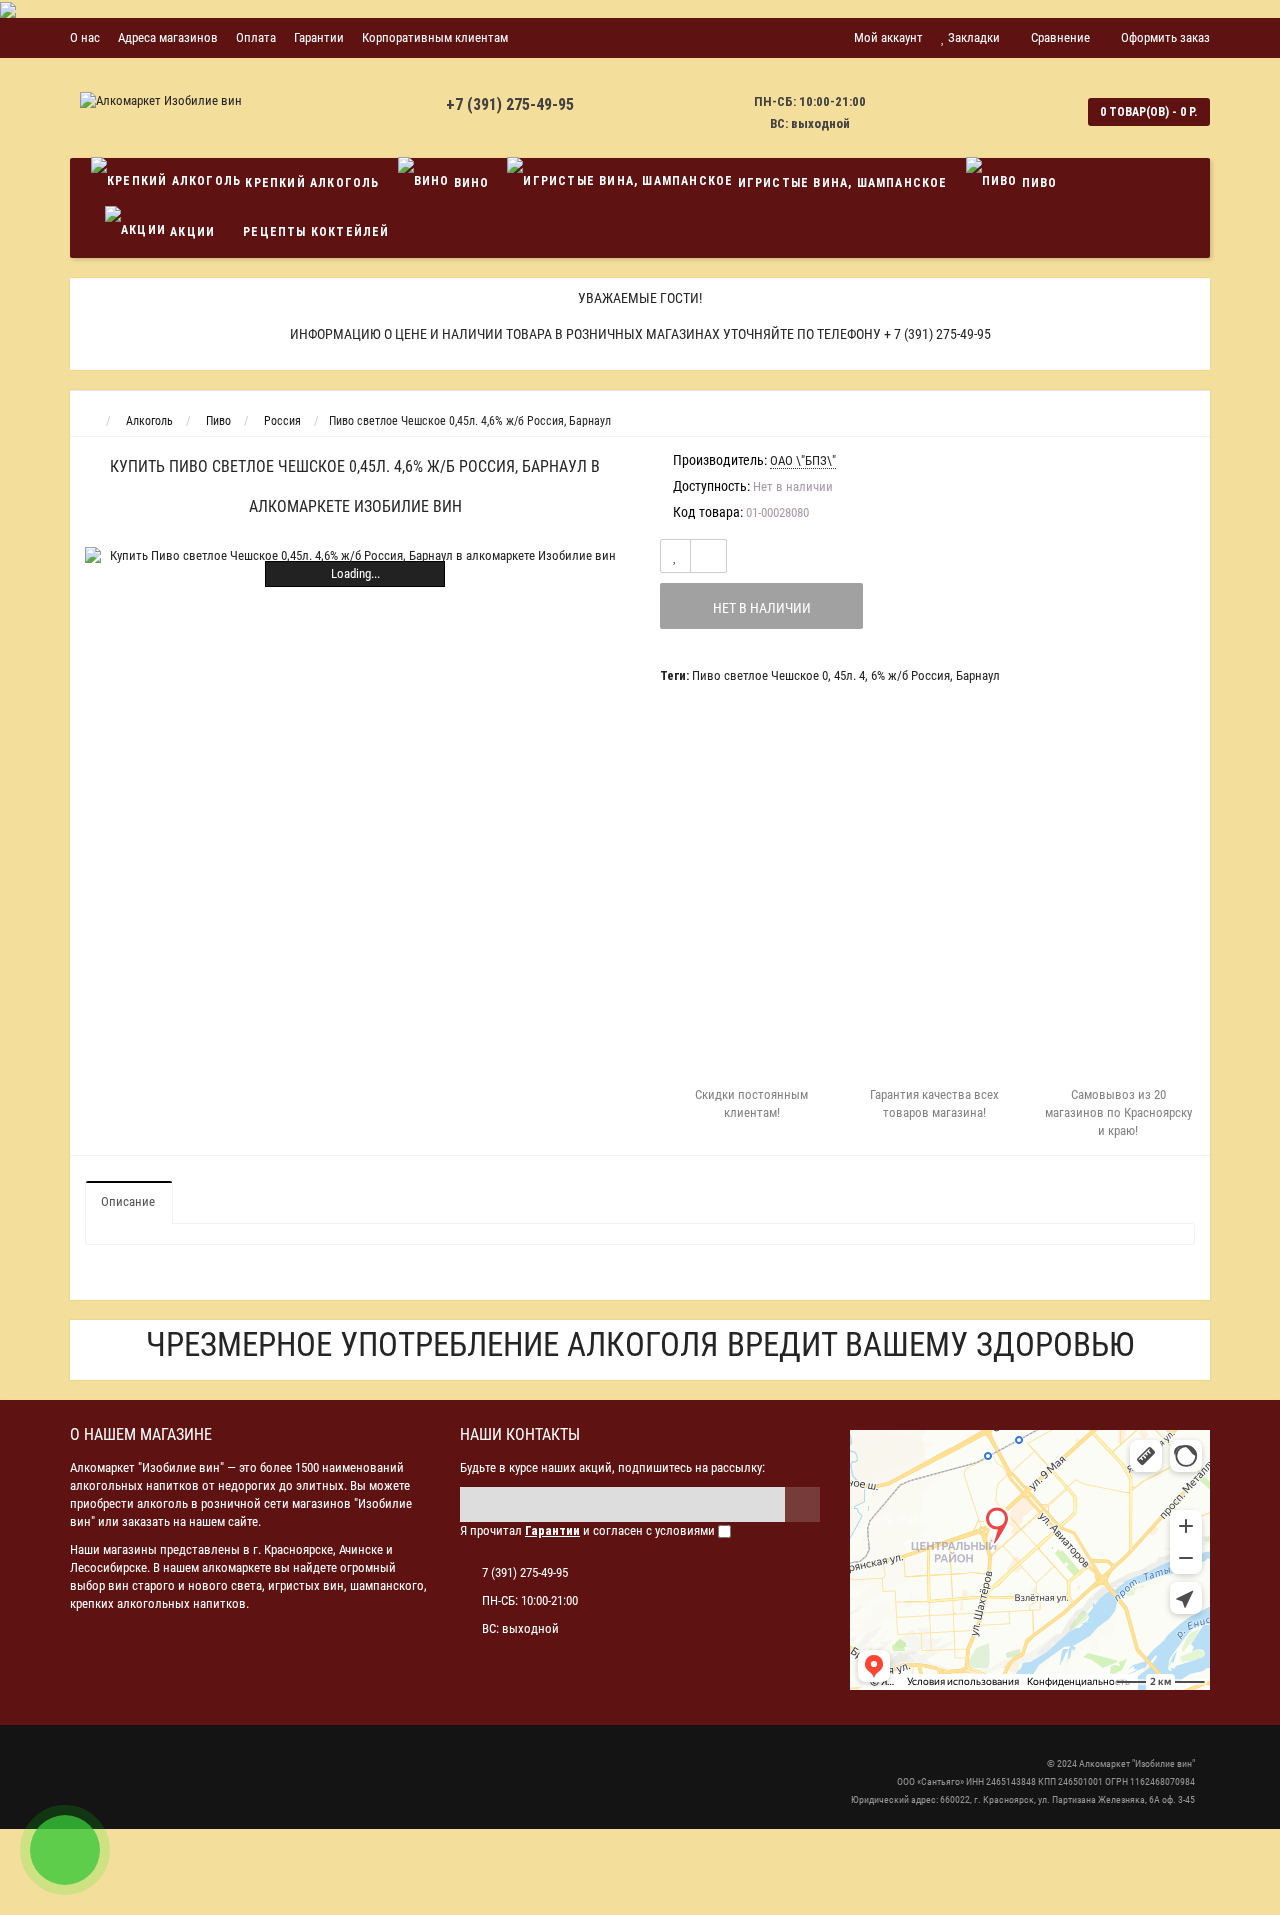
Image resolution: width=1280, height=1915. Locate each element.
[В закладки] (675, 556)
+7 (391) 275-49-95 (510, 104)
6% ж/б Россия (910, 675)
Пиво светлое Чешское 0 (760, 675)
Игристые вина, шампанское (840, 183)
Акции (190, 232)
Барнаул (978, 675)
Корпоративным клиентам (435, 37)
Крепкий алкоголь (310, 183)
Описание (128, 1201)
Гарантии (319, 37)
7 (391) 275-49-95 (525, 1572)
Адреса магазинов (168, 37)
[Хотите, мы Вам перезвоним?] (65, 1850)
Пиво (1037, 183)
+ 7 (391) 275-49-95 (937, 334)
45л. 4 (849, 675)
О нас (85, 37)
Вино (469, 183)
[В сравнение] (708, 556)
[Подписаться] (802, 1504)
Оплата (256, 37)
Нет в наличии (762, 608)
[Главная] (88, 421)
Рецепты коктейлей (316, 232)
